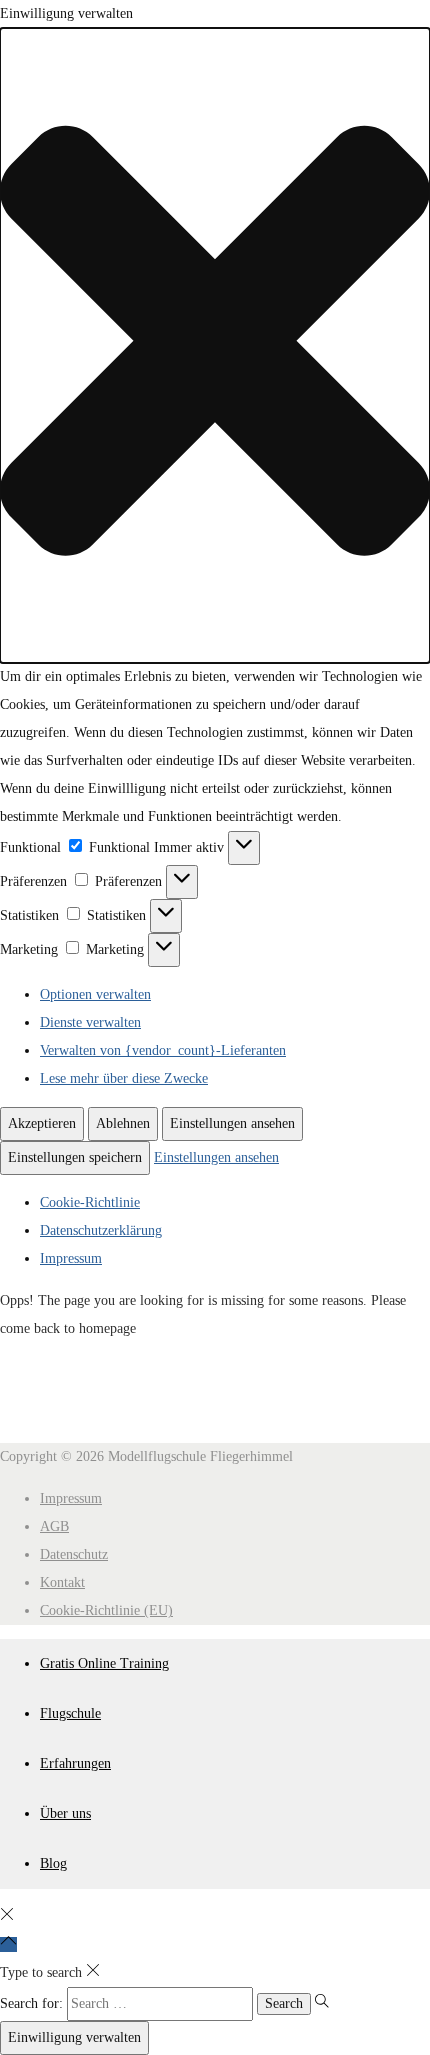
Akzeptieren (42, 1123)
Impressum (71, 1258)
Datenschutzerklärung (101, 1230)
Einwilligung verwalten (74, 2037)
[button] (215, 345)
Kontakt (62, 1582)
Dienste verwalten (90, 1022)
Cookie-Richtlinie (90, 1202)
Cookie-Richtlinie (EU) (106, 1610)
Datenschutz (74, 1554)
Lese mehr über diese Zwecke (124, 1078)
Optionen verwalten (95, 994)
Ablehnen (123, 1123)
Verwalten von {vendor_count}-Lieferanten (163, 1050)
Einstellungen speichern (75, 1157)
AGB (54, 1526)
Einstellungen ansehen (232, 1123)
